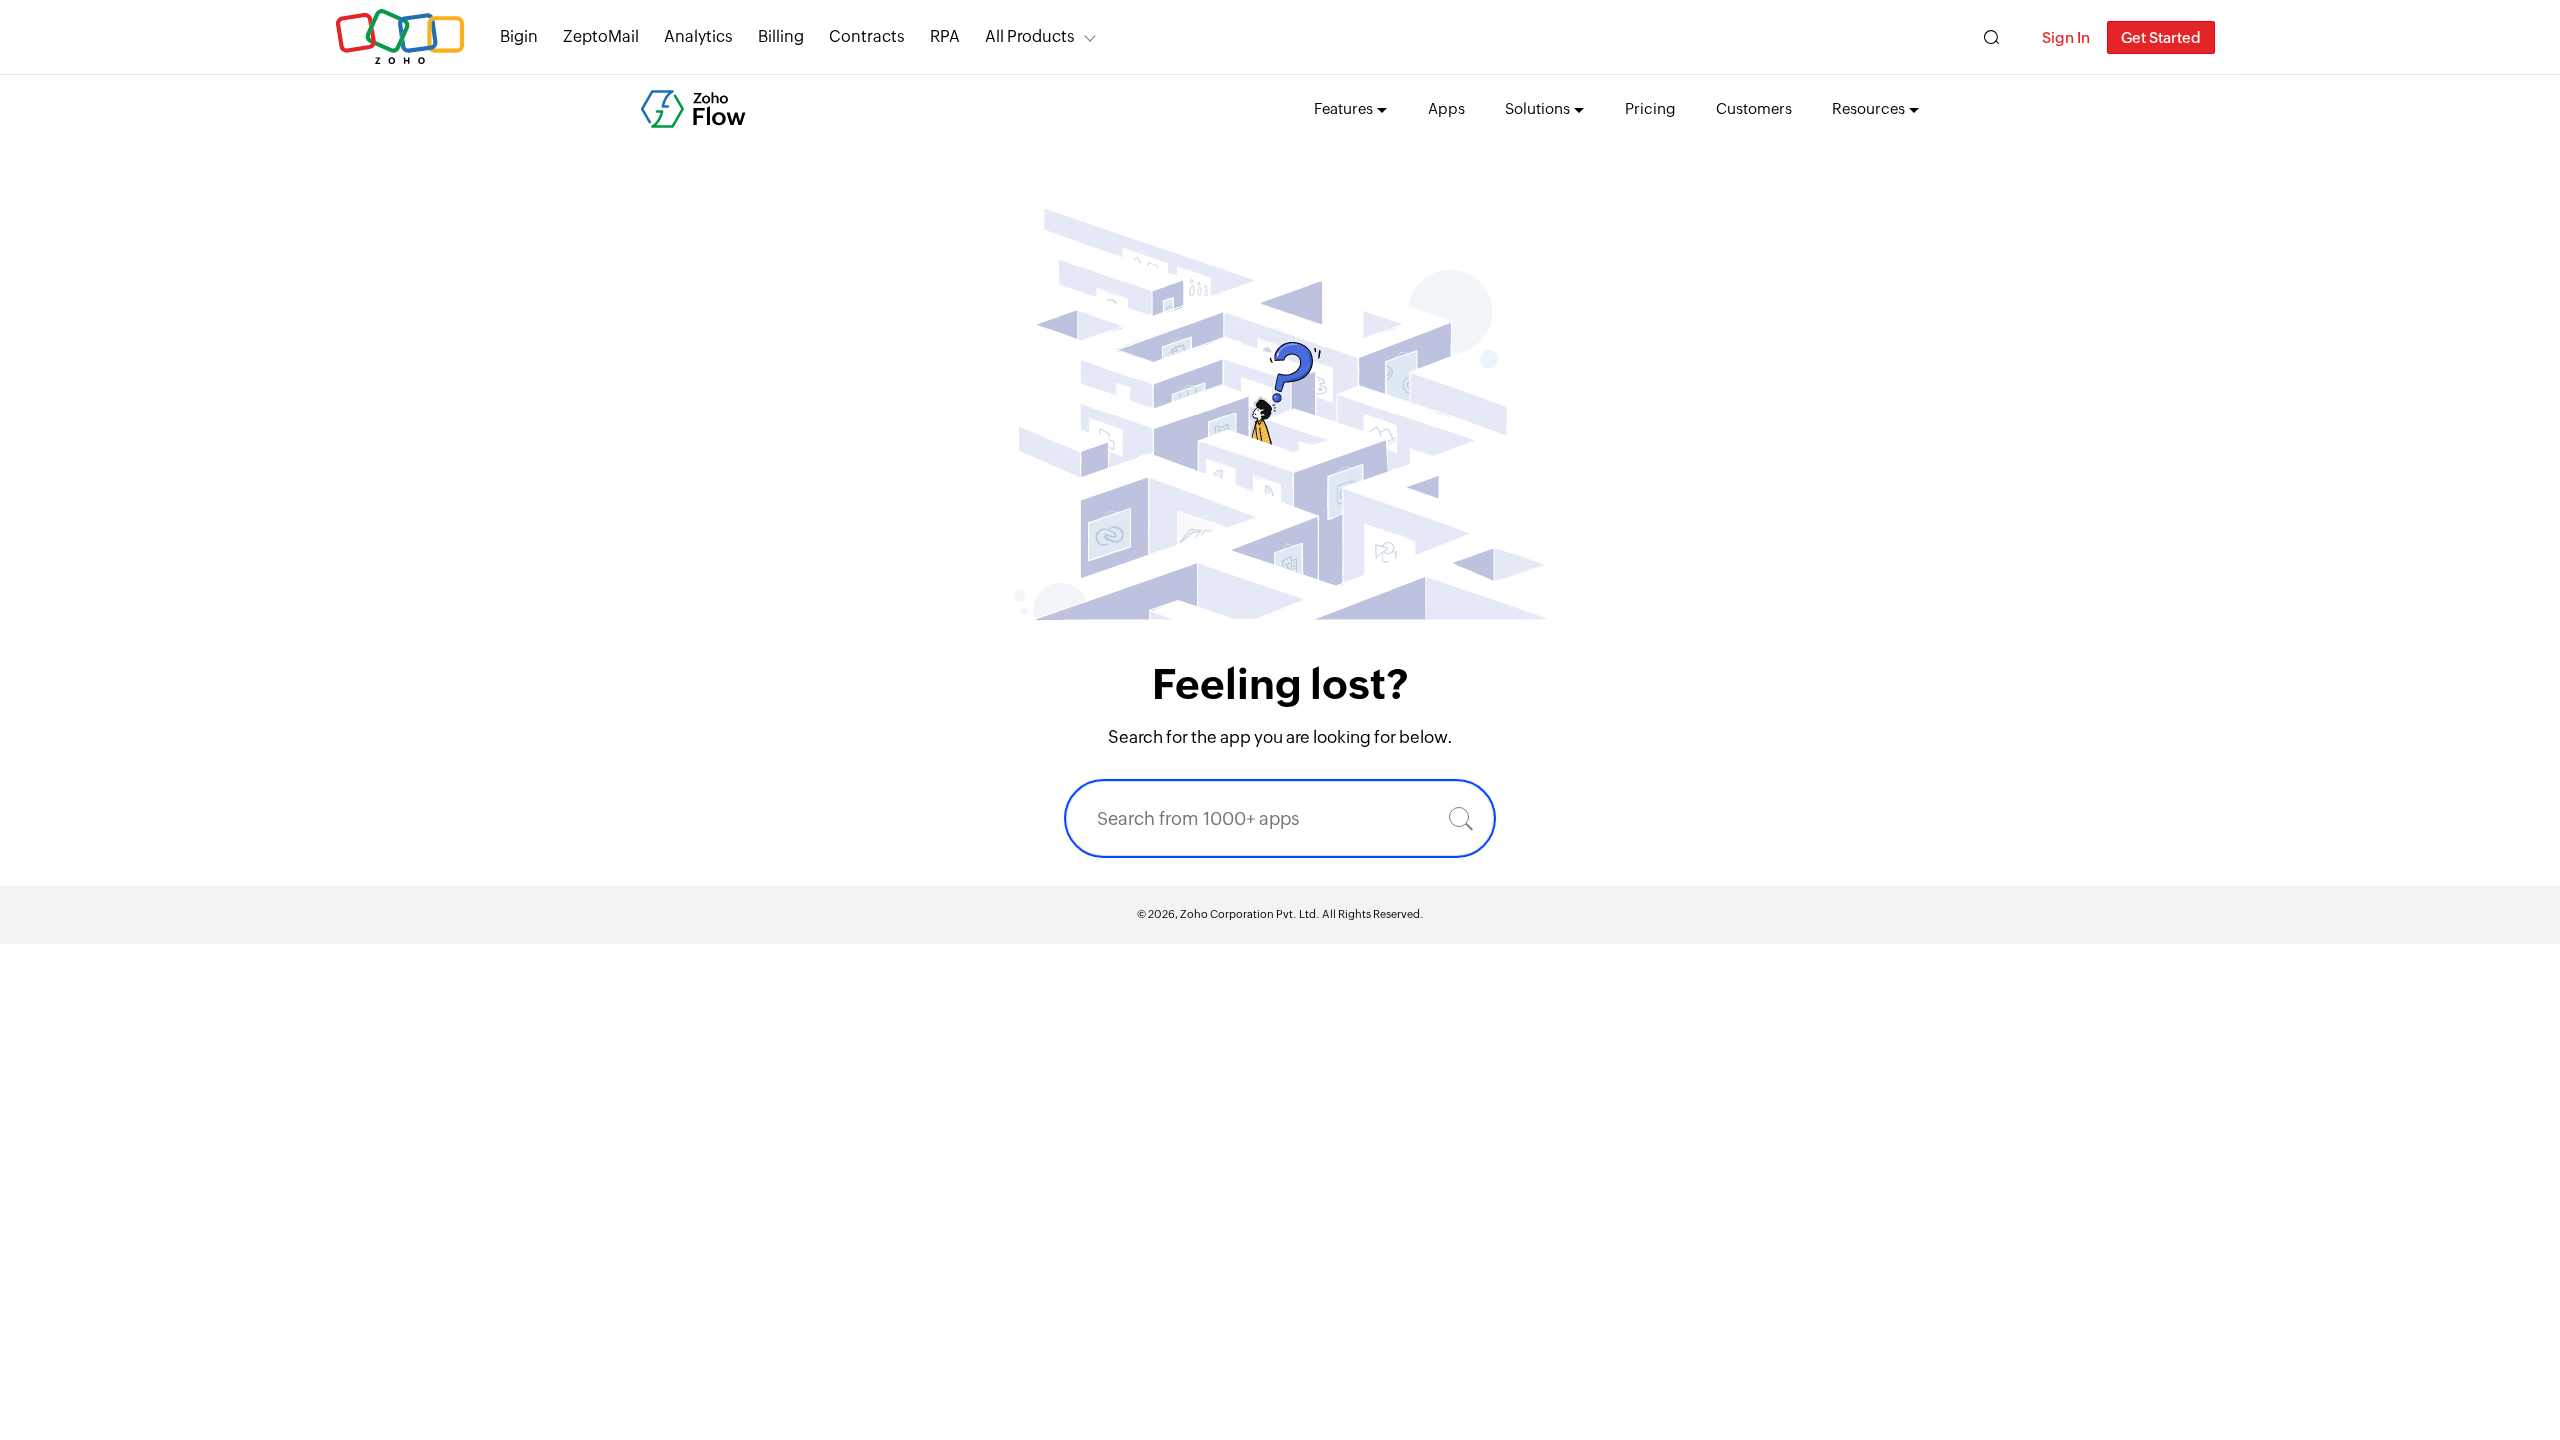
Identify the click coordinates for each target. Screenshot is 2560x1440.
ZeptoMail (601, 36)
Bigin (519, 36)
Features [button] (1343, 108)
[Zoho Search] (1991, 37)
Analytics (698, 36)
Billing (781, 36)
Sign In (2066, 37)
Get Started (2161, 37)
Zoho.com (400, 37)
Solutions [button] (1537, 108)
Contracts (867, 36)
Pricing (1650, 108)
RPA (945, 36)
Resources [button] (1868, 108)
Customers (1754, 108)
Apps (1446, 108)
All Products (1030, 36)
